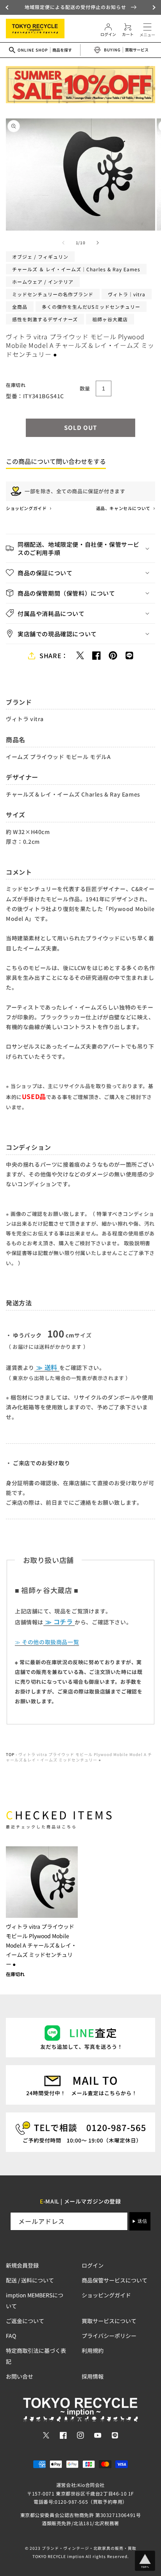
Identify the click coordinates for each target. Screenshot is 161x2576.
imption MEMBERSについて (35, 2300)
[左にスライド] (63, 243)
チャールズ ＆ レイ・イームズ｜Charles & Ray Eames (76, 269)
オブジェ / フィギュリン (40, 257)
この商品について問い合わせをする (56, 461)
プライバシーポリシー (109, 2336)
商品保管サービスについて (114, 2280)
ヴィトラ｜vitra (127, 294)
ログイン (93, 2265)
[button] (8, 7)
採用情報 (93, 2376)
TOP (10, 1754)
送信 (142, 2221)
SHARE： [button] (54, 655)
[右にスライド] (98, 243)
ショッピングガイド (27, 508)
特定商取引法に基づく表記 (36, 2356)
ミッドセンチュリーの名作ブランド (53, 294)
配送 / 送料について (30, 2280)
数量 (85, 388)
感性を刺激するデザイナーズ (45, 319)
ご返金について (25, 2321)
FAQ (11, 2336)
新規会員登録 (22, 2265)
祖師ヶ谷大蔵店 (110, 319)
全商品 (20, 307)
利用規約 (93, 2350)
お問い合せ (20, 2376)
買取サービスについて (109, 2321)
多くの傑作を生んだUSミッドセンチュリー (91, 307)
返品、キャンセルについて (124, 508)
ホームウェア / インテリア (43, 282)
